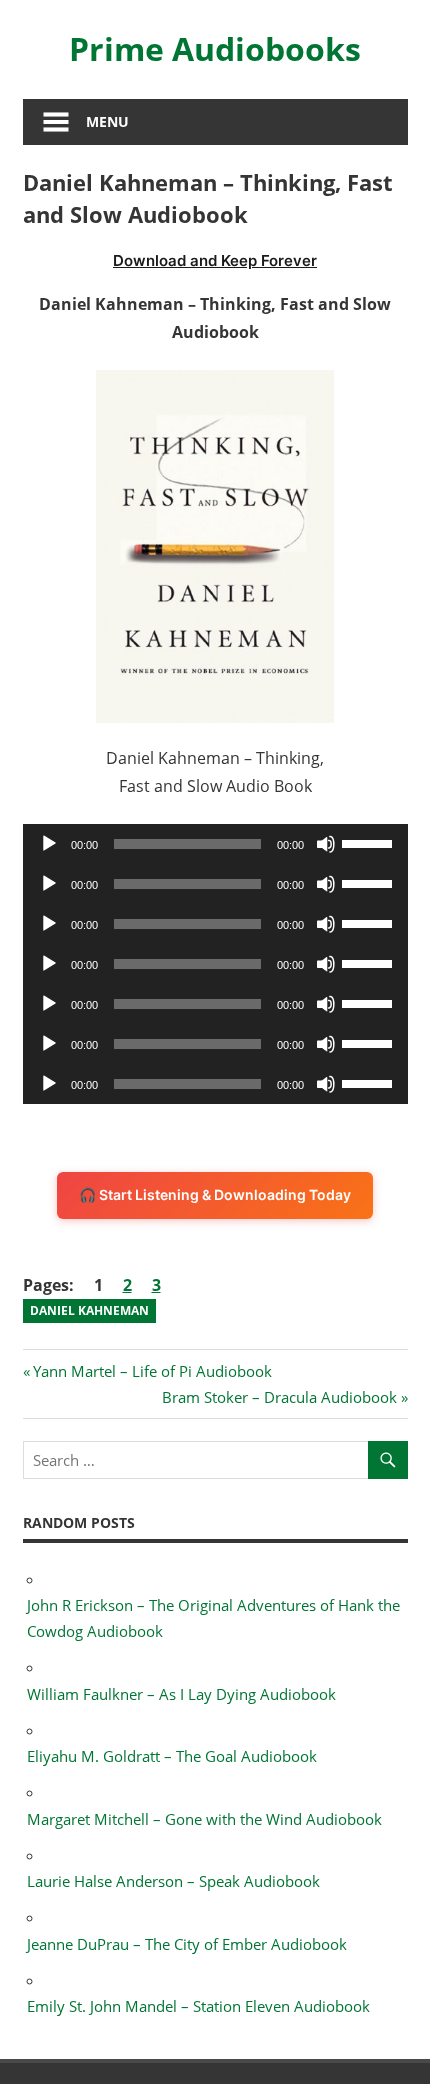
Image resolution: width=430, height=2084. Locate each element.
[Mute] (326, 844)
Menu (107, 121)
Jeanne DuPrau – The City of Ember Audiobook (187, 1944)
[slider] (370, 842)
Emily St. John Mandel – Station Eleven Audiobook (198, 2006)
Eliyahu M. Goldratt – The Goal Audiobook (172, 1756)
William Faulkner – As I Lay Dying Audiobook (181, 1694)
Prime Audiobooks (215, 48)
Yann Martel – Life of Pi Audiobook (152, 1371)
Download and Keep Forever (215, 260)
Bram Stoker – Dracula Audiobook (279, 1397)
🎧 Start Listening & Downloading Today (215, 1194)
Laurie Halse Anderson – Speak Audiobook (173, 1881)
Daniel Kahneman (89, 1310)
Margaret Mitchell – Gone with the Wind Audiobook (204, 1819)
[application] (215, 844)
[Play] (49, 844)
